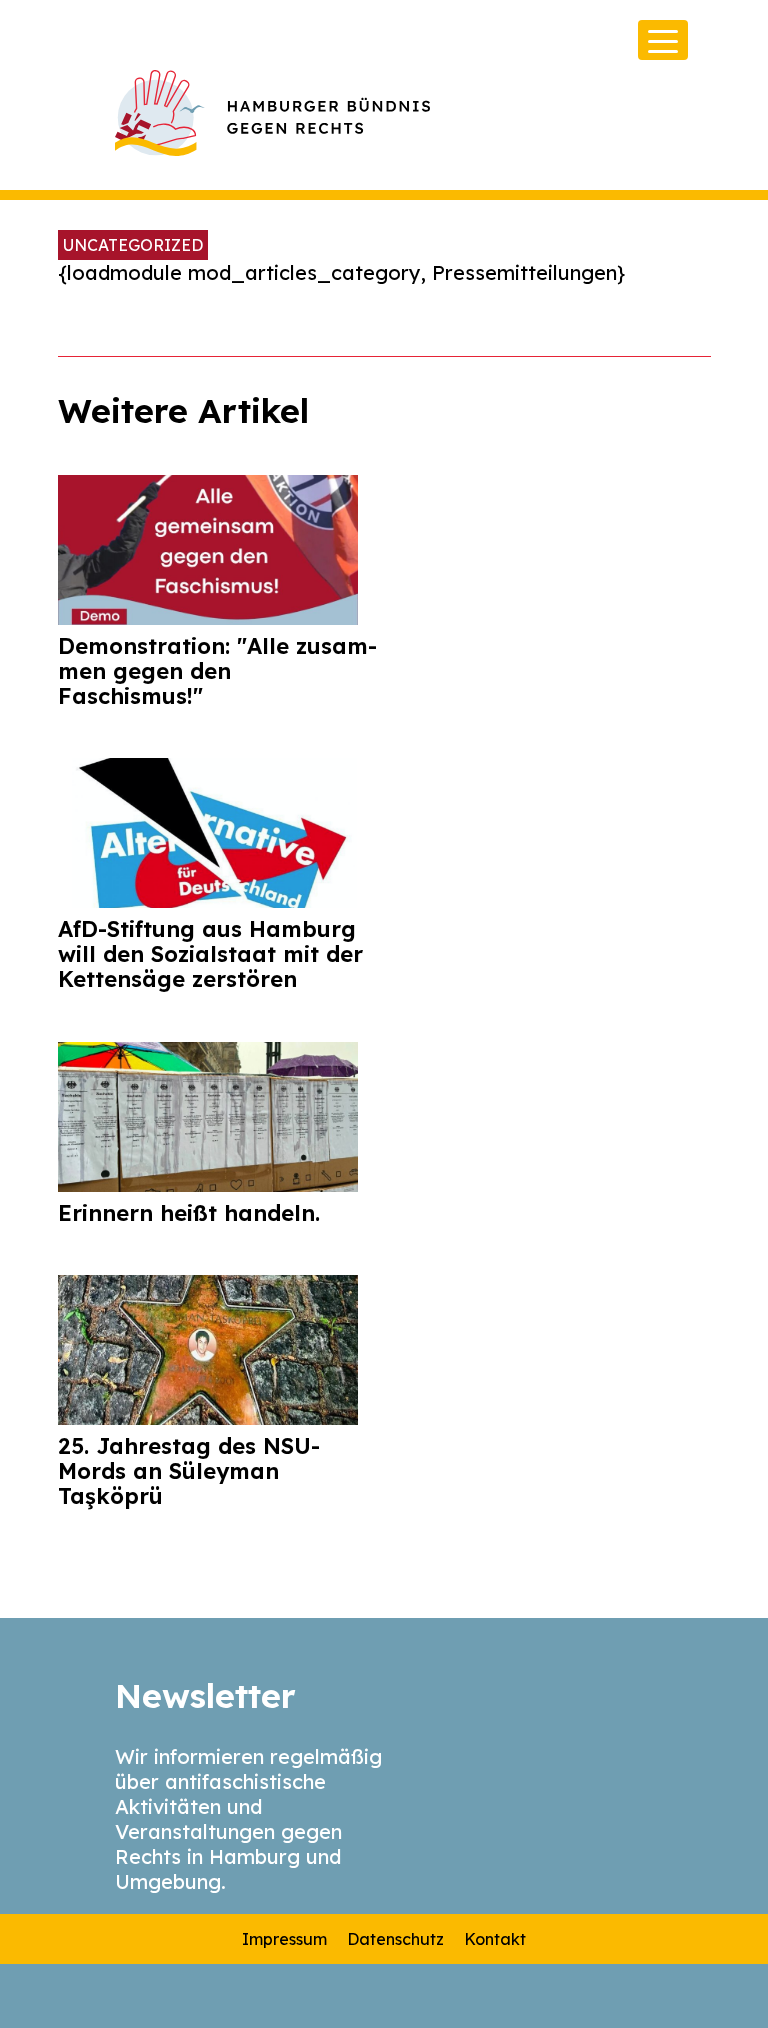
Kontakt (495, 1939)
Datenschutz (395, 1939)
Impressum (284, 1939)
